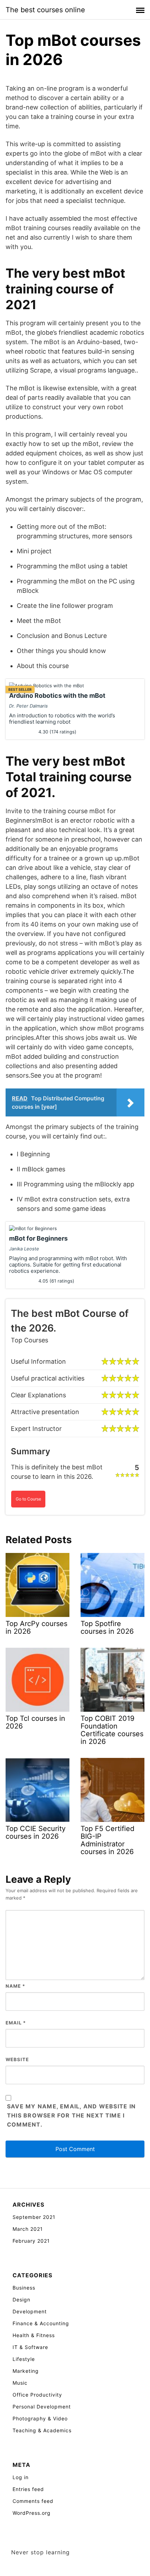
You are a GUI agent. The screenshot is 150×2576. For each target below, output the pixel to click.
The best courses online (45, 10)
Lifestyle (24, 2359)
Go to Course (28, 1499)
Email (16, 2023)
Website (17, 2059)
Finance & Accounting (41, 2323)
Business (24, 2288)
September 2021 (34, 2217)
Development (30, 2311)
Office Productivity (37, 2395)
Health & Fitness (34, 2335)
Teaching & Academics (42, 2430)
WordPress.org (32, 2513)
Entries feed (28, 2489)
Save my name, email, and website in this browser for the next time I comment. (71, 2115)
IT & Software (30, 2347)
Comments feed (33, 2501)
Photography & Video (40, 2418)
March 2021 (28, 2229)
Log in (21, 2477)
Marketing (26, 2371)
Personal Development (42, 2407)
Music (20, 2383)
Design (21, 2300)
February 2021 (31, 2241)
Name (15, 1986)
